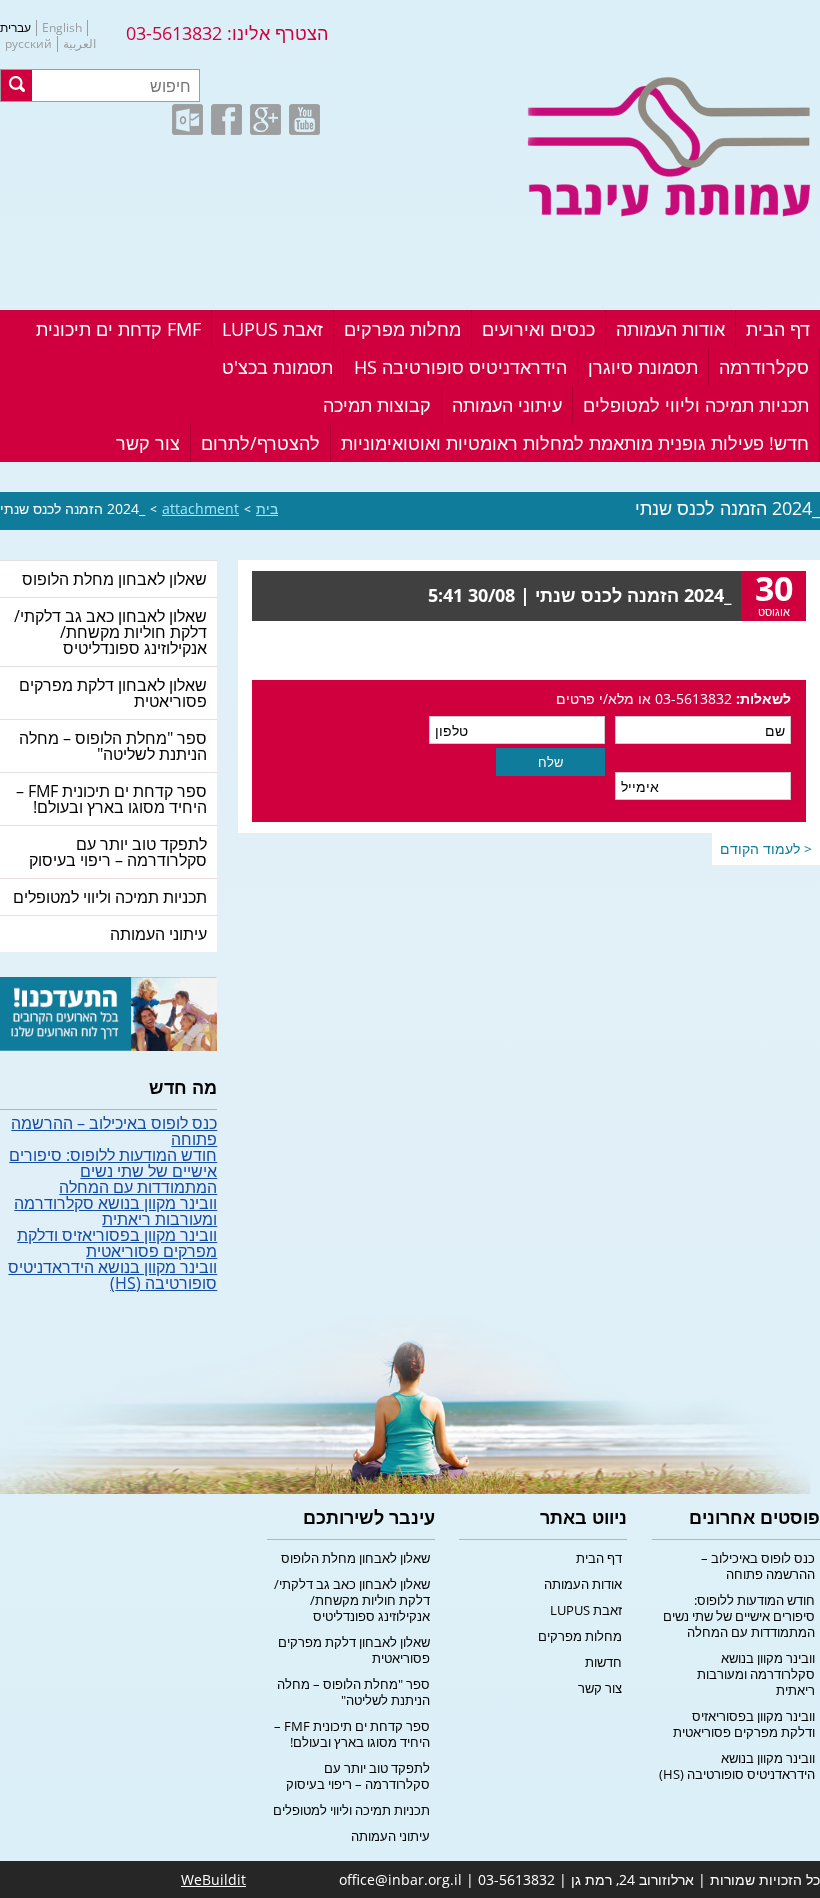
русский (28, 44)
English (62, 28)
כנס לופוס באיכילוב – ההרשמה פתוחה (114, 1131)
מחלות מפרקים (402, 329)
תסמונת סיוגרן (643, 367)
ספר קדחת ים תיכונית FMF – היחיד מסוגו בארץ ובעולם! (111, 799)
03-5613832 (174, 33)
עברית (15, 28)
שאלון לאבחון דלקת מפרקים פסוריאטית (113, 693)
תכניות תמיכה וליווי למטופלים (696, 405)
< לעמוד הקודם (766, 848)
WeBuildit (213, 1879)
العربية (79, 44)
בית (267, 508)
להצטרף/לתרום (260, 443)
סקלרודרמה (764, 367)
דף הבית (778, 329)
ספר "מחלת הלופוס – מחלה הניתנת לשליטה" (113, 746)
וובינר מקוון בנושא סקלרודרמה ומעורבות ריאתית (115, 1211)
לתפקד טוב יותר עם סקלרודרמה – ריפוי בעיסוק (118, 852)
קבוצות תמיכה (377, 405)
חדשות (603, 1662)
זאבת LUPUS (272, 329)
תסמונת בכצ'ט (277, 367)
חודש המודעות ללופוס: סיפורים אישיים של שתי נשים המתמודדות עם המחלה (113, 1171)
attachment (200, 508)
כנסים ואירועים (538, 329)
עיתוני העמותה (507, 405)
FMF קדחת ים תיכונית (118, 329)
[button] (16, 85)
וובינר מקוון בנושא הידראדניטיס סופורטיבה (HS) (112, 1275)
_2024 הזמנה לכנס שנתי (72, 508)
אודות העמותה (670, 329)
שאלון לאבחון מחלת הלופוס (114, 579)
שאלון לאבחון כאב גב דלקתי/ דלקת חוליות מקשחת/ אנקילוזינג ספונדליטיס (110, 632)
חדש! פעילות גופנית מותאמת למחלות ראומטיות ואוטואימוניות (575, 443)
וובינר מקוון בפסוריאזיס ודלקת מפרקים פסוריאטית (117, 1243)
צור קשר (148, 443)
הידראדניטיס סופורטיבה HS (460, 367)
